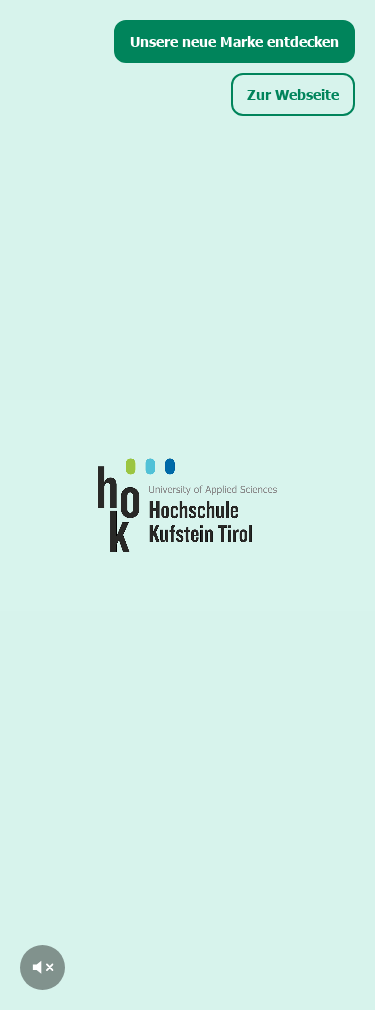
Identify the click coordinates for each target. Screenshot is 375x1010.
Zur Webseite (293, 94)
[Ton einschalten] (42, 967)
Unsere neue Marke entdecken (234, 41)
